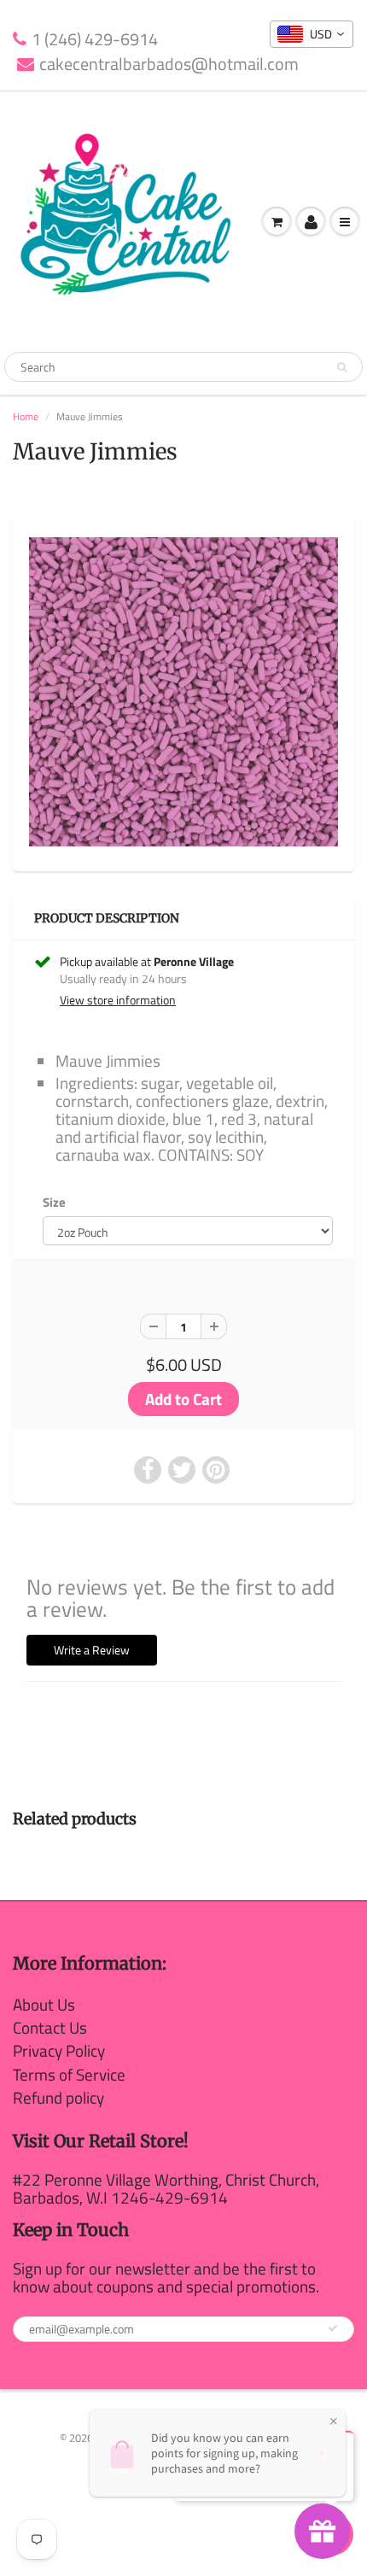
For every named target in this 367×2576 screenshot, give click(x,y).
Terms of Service (69, 2074)
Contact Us (50, 2027)
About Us (44, 2004)
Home (26, 416)
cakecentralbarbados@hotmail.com (169, 64)
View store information (118, 1000)
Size (54, 1203)
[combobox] (312, 34)
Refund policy (58, 2097)
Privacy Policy (59, 2050)
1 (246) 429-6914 (95, 40)
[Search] (342, 367)
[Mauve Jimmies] (183, 692)
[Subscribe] (333, 2328)
